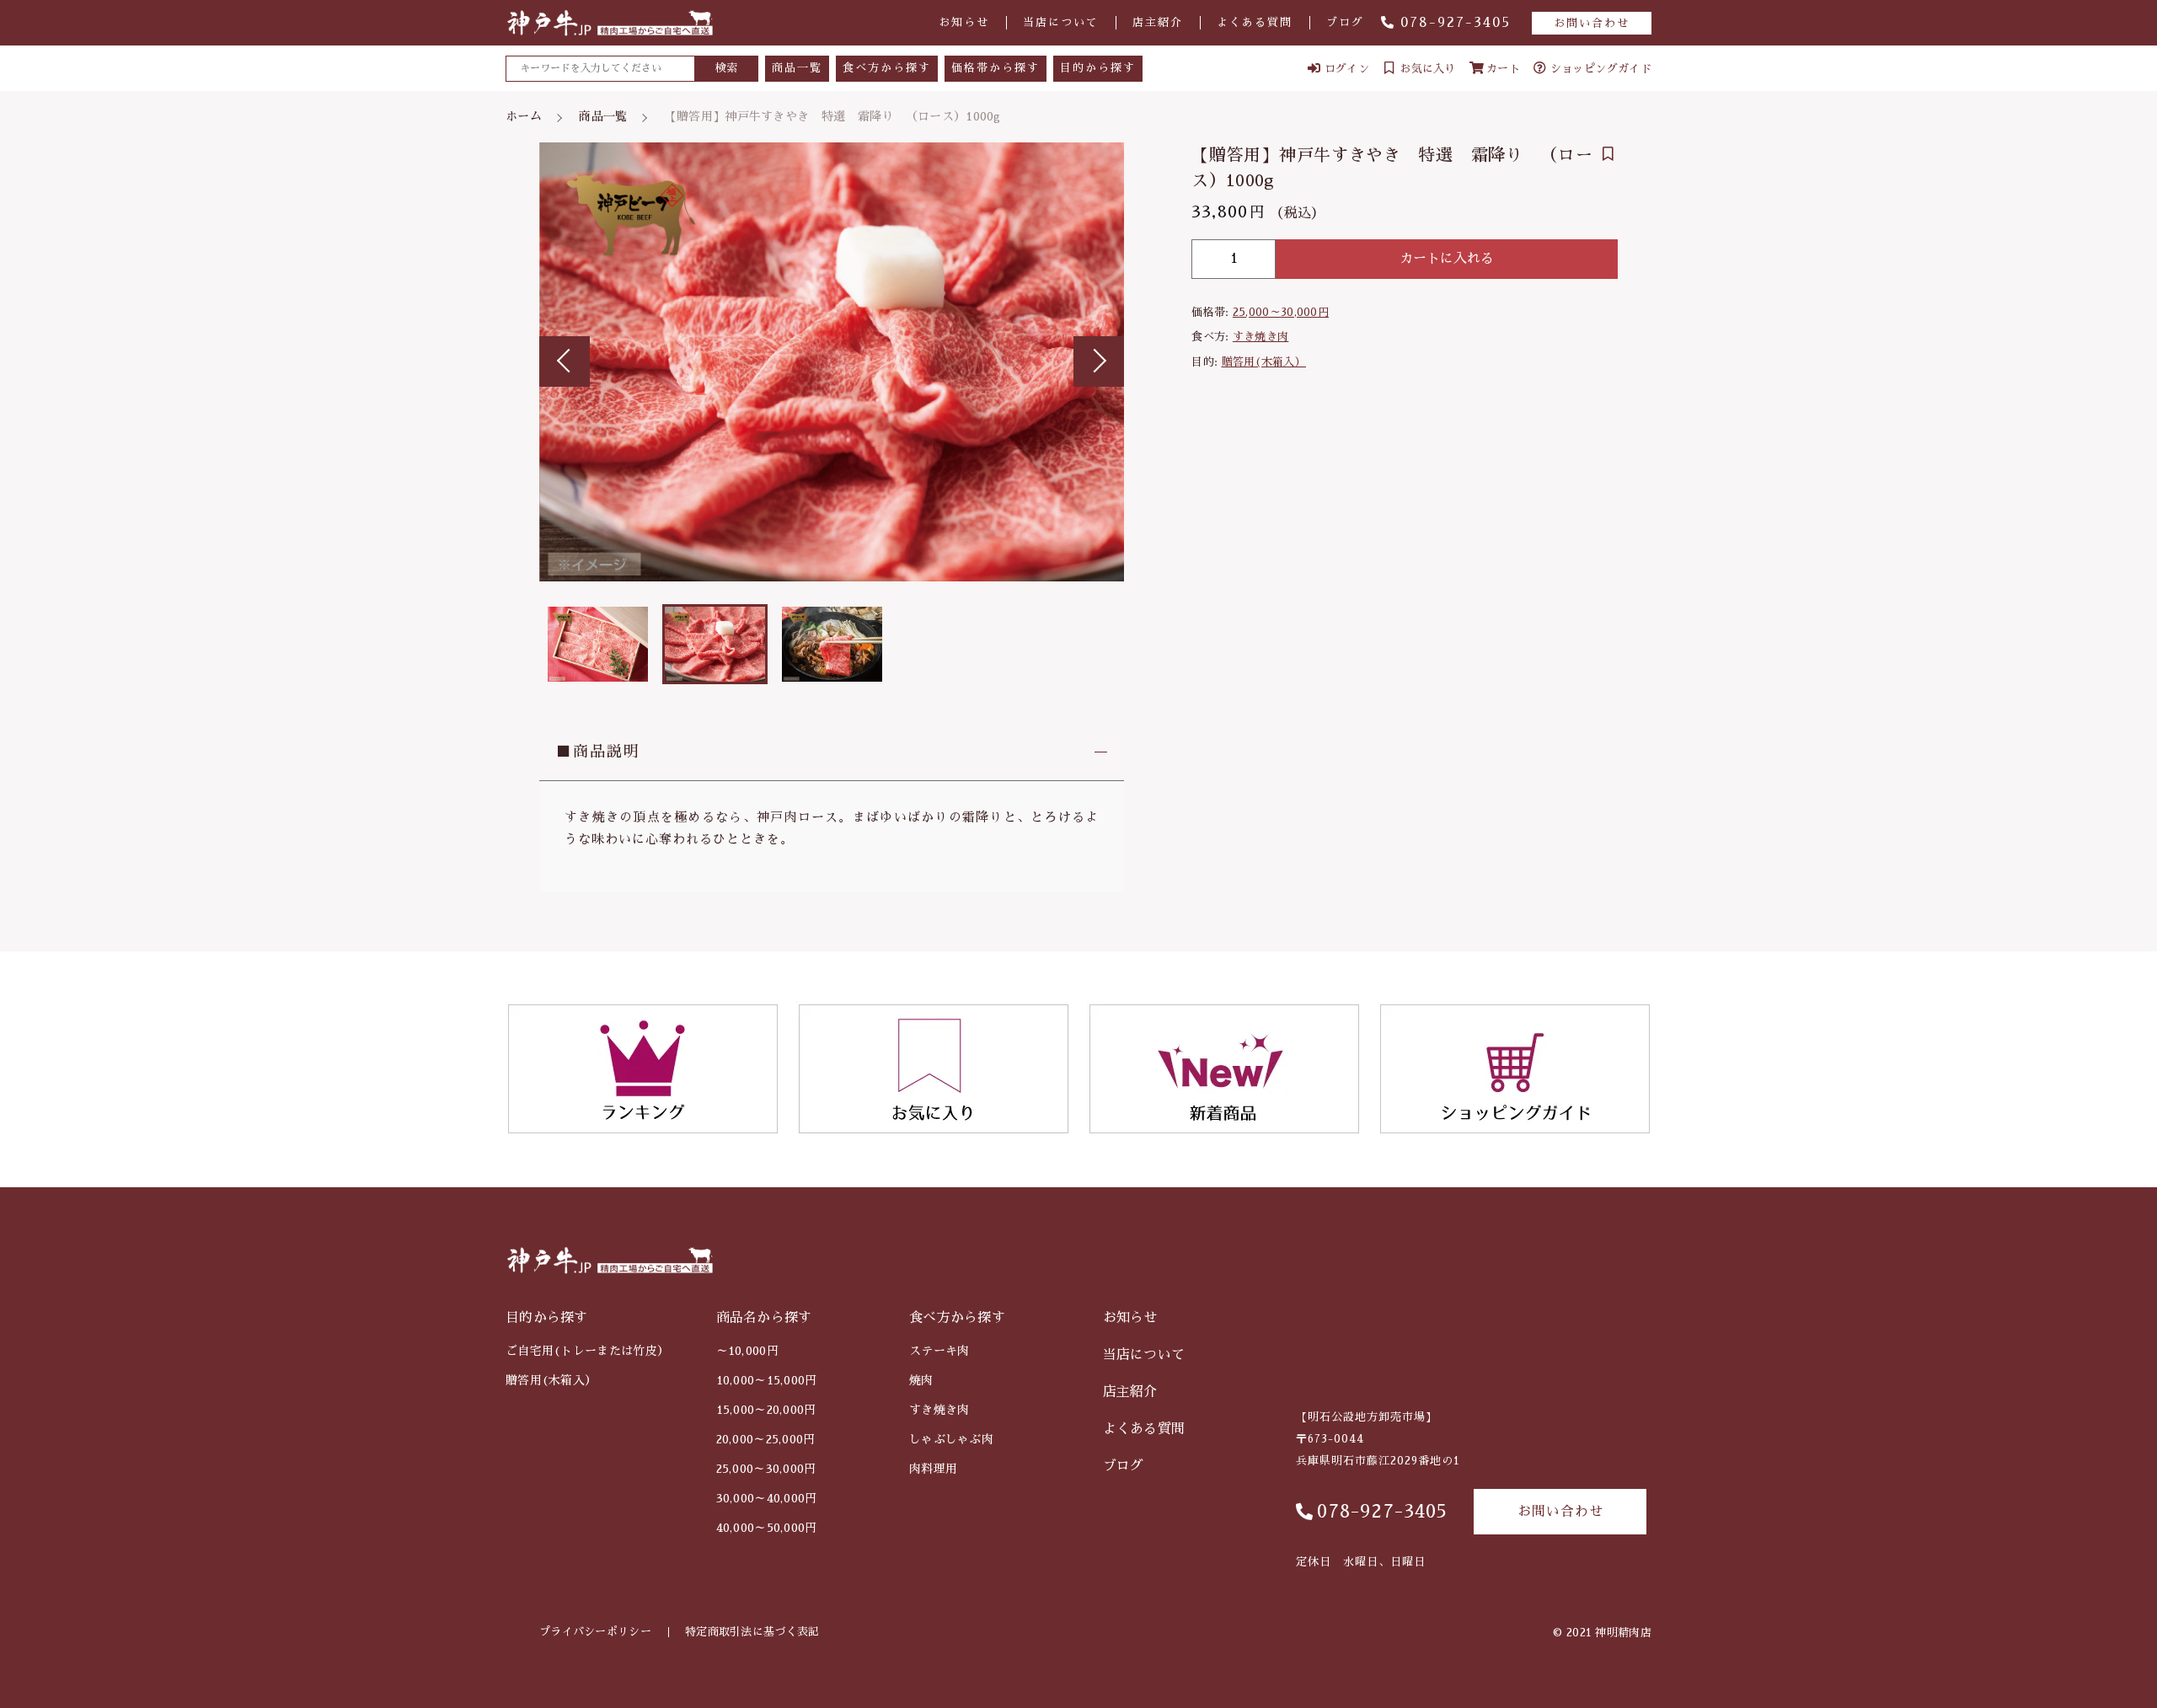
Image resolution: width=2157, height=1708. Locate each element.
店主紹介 (1158, 22)
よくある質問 (1255, 22)
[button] (565, 361)
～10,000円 (747, 1351)
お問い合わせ (1592, 23)
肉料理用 (933, 1469)
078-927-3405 (1456, 23)
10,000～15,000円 (767, 1380)
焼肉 (921, 1380)
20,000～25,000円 (766, 1439)
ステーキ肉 (939, 1351)
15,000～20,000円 (766, 1410)
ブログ (1345, 22)
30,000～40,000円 (767, 1498)
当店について (1061, 22)
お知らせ (964, 22)
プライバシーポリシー (595, 1632)
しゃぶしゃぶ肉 (951, 1439)
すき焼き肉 (1261, 337)
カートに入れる (1447, 259)
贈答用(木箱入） (1264, 362)
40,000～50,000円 (767, 1528)
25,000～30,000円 (1281, 312)
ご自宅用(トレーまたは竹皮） (587, 1351)
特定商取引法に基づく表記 (752, 1632)
